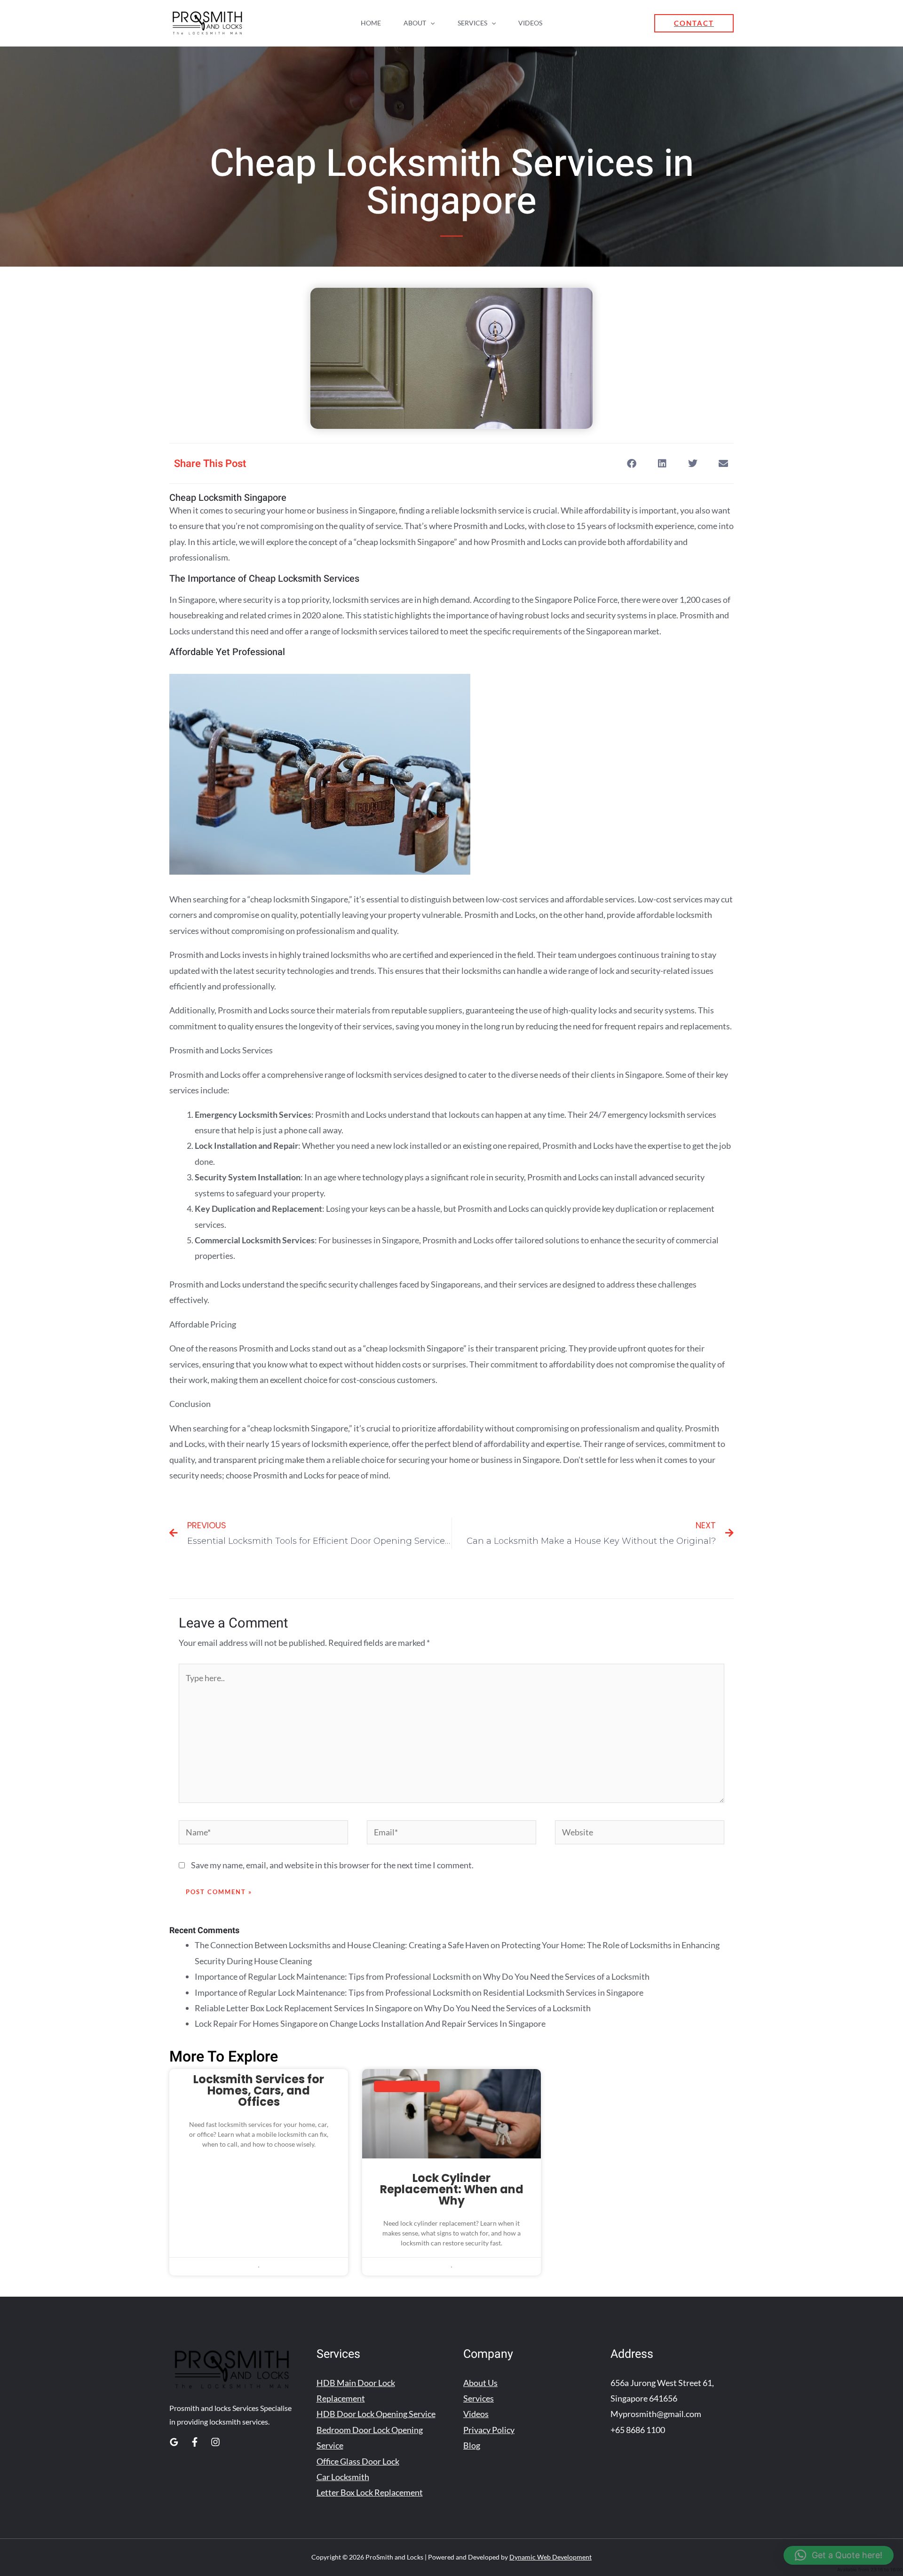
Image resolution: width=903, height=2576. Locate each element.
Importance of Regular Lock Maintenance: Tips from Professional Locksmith (333, 1976)
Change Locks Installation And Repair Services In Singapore (438, 2023)
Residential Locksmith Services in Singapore (563, 1992)
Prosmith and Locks (500, 915)
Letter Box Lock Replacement (370, 2492)
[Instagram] (215, 2442)
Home (371, 23)
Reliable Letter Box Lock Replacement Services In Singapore (303, 2008)
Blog (472, 2445)
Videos (530, 23)
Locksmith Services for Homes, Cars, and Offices (259, 2090)
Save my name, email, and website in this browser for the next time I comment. (332, 1865)
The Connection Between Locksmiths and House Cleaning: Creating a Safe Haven (342, 1945)
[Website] (640, 1833)
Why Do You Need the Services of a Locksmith (566, 1976)
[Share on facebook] (631, 463)
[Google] (174, 2442)
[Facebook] (195, 2442)
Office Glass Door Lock (358, 2461)
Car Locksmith (343, 2477)
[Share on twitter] (693, 463)
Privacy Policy (489, 2430)
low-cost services (517, 899)
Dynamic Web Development (551, 2557)
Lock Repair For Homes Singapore (256, 2023)
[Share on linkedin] (662, 463)
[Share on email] (723, 463)
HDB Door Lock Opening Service (376, 2414)
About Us (480, 2383)
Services (472, 23)
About (415, 23)
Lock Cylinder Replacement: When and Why (452, 2189)
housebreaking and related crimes (231, 615)
